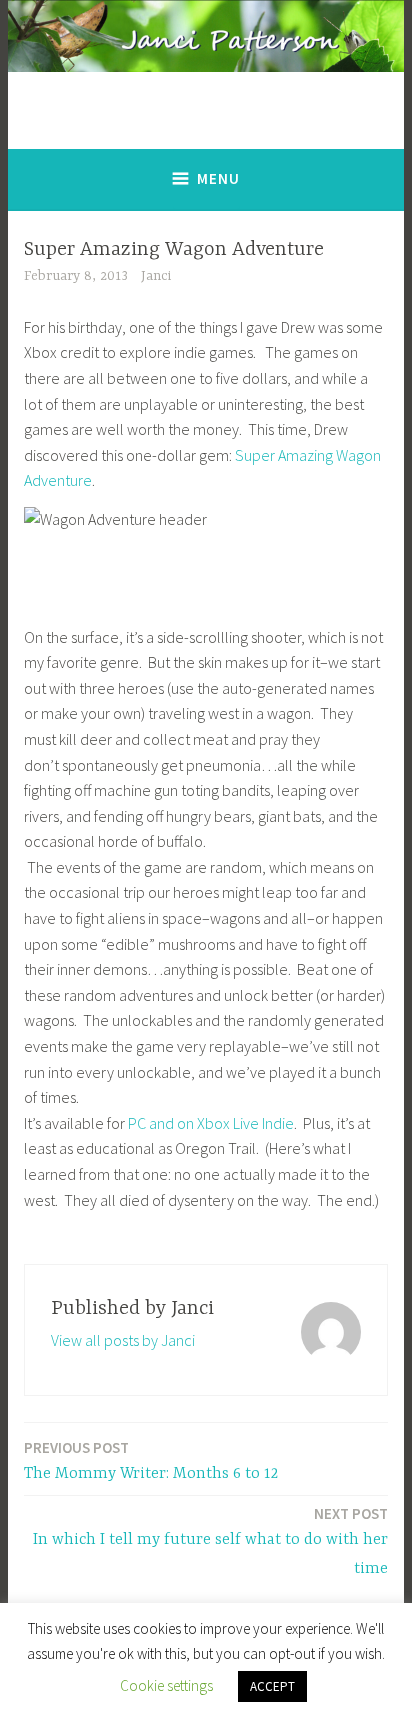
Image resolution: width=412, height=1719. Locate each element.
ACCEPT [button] (272, 1686)
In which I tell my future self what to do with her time (210, 1541)
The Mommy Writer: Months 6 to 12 (151, 1460)
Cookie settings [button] (166, 1685)
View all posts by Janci (123, 1340)
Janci (156, 276)
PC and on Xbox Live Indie (209, 1123)
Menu (218, 178)
